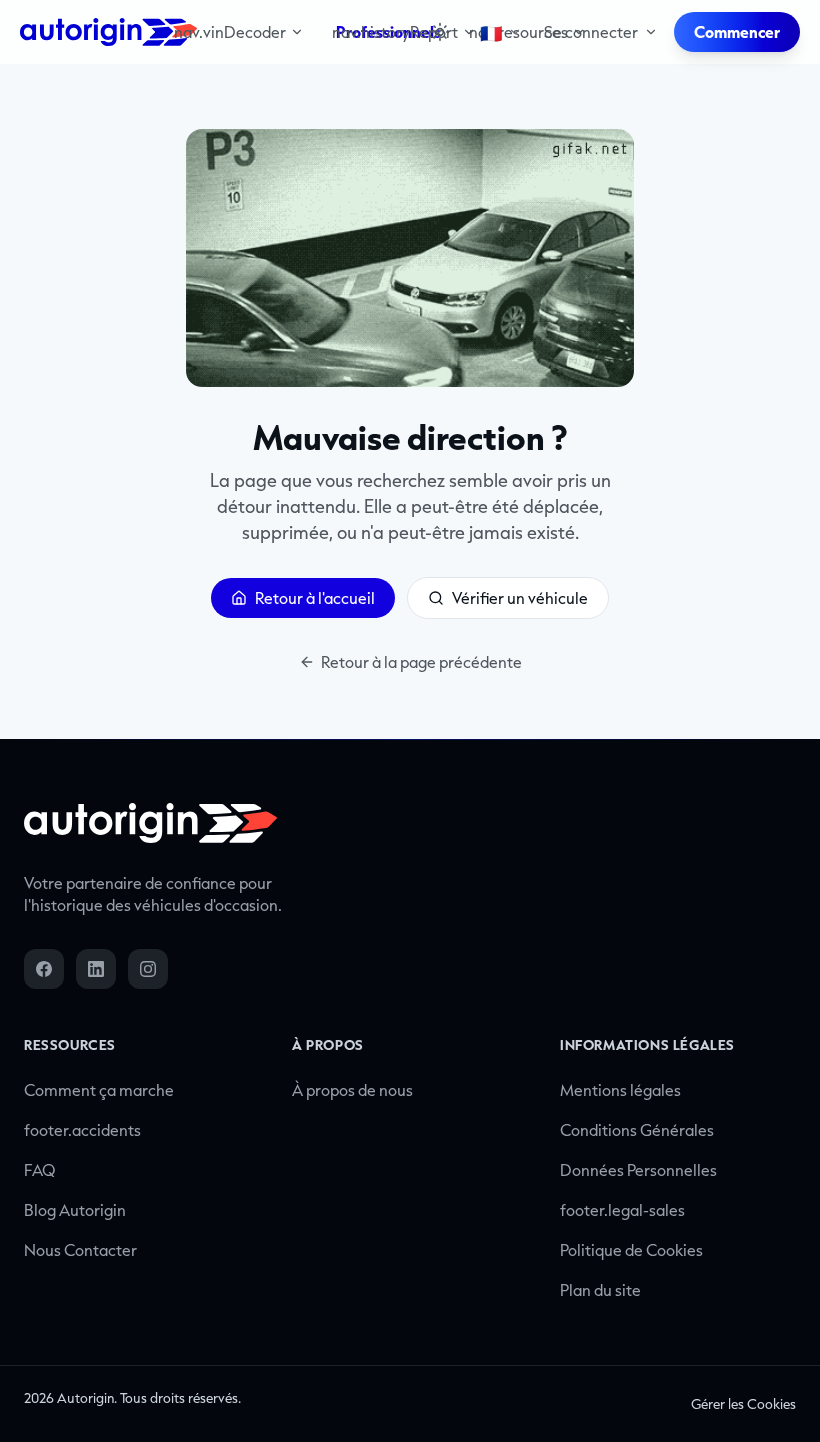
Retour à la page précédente (421, 662)
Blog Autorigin (75, 1210)
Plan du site (600, 1290)
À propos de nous (352, 1090)
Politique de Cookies (631, 1250)
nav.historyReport (395, 32)
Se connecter (591, 32)
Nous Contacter (80, 1250)
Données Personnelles (638, 1170)
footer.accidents (82, 1130)
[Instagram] (148, 969)
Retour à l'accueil (315, 598)
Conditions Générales (637, 1130)
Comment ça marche (99, 1090)
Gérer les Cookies (743, 1404)
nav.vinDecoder (230, 32)
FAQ (40, 1170)
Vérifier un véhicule (520, 598)
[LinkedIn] (96, 969)
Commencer (737, 32)
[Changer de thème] (440, 32)
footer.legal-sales (622, 1210)
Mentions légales (620, 1090)
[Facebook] (44, 969)
